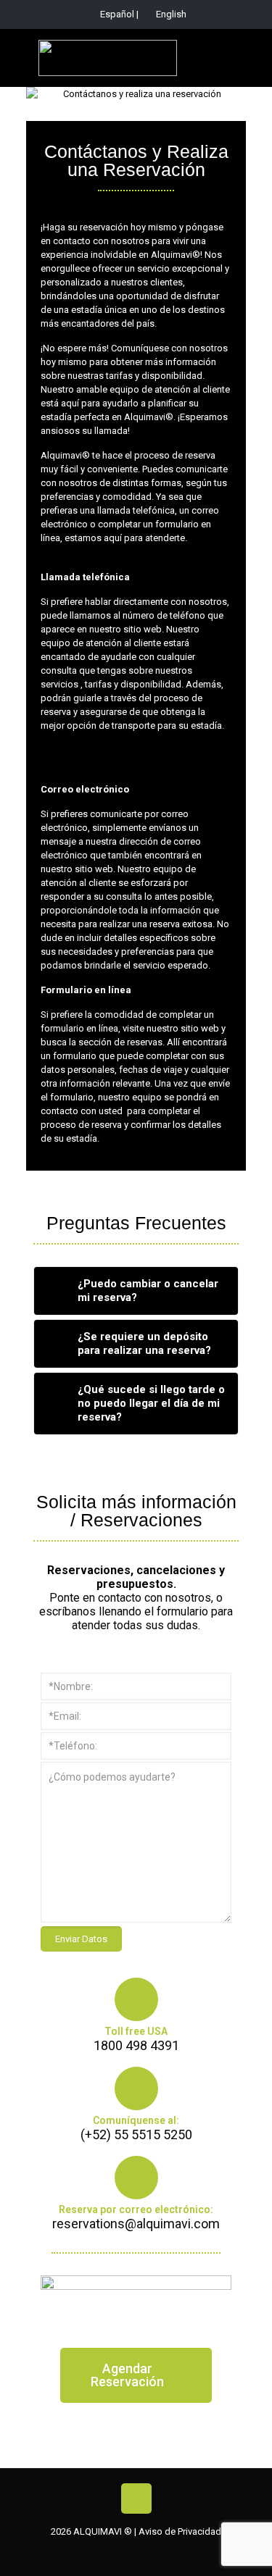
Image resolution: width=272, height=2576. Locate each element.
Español (117, 14)
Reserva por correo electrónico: (136, 2209)
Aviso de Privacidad (180, 2531)
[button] (136, 2375)
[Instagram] (161, 2554)
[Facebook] (112, 2554)
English (170, 14)
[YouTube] (136, 2554)
